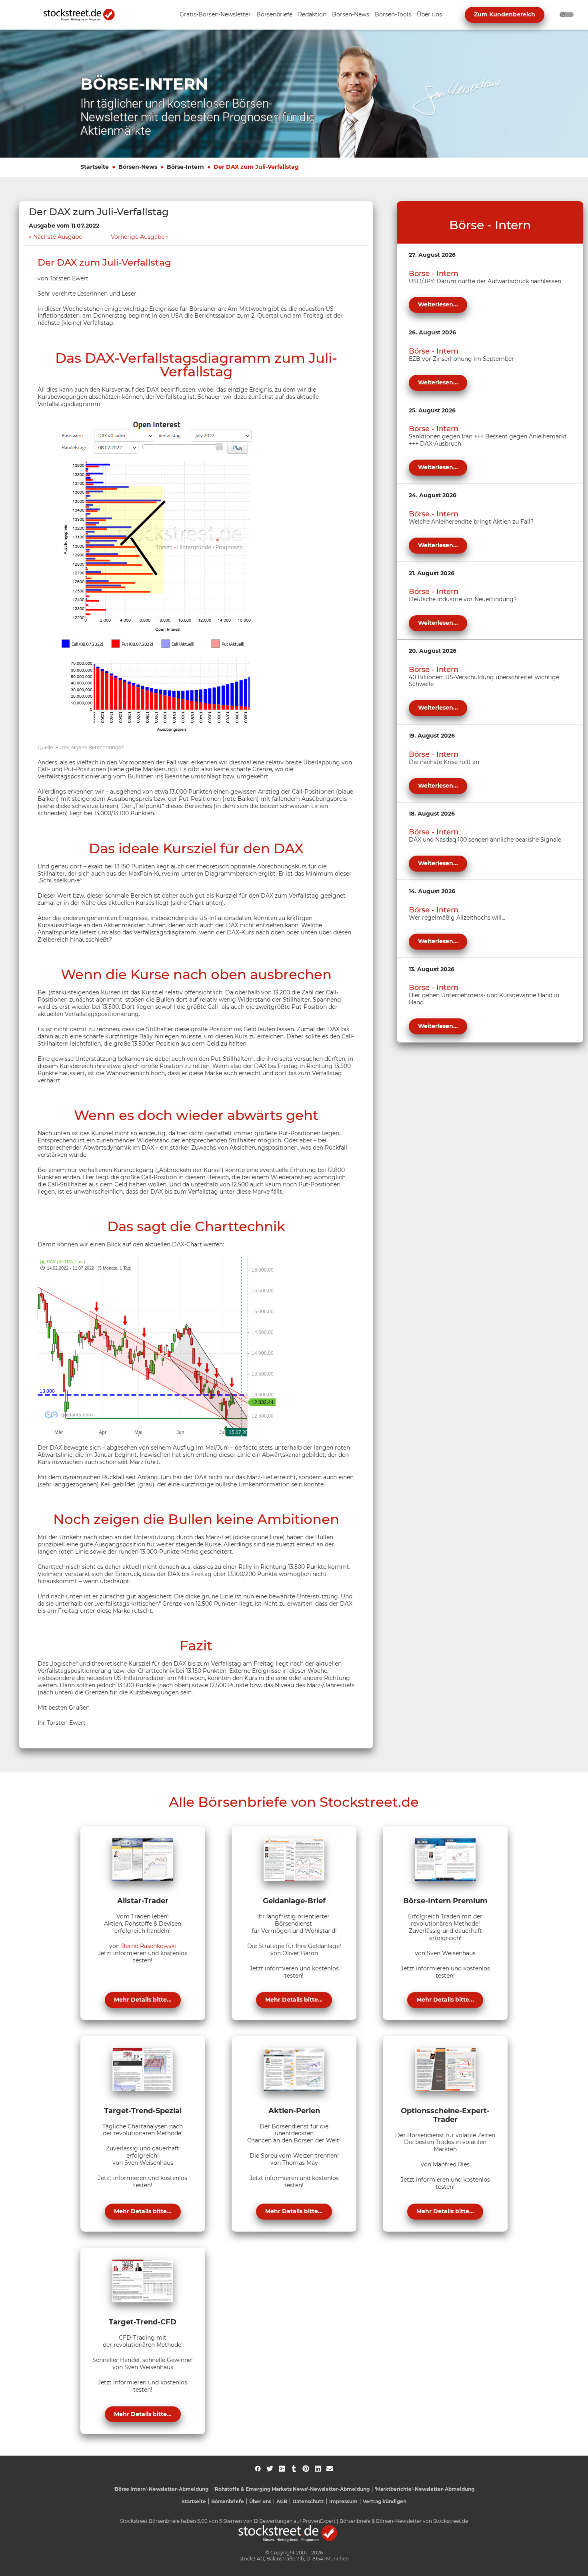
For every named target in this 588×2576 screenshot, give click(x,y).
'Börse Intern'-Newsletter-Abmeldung (161, 2489)
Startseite (95, 167)
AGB (282, 2501)
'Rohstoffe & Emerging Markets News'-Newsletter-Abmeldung (292, 2489)
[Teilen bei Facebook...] (258, 2469)
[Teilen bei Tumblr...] (294, 2469)
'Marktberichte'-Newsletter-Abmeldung (425, 2489)
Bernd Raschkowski (149, 1946)
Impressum (343, 2501)
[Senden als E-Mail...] (330, 2469)
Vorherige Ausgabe (138, 237)
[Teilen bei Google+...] (282, 2469)
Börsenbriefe (228, 2501)
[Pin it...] (306, 2469)
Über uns (260, 2501)
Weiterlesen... (438, 304)
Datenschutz (308, 2501)
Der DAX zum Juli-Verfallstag (256, 167)
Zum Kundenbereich (505, 14)
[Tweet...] (270, 2469)
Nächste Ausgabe (58, 237)
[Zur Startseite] (84, 15)
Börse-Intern (185, 167)
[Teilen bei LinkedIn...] (318, 2469)
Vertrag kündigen (385, 2501)
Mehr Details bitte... (143, 2000)
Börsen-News (138, 167)
